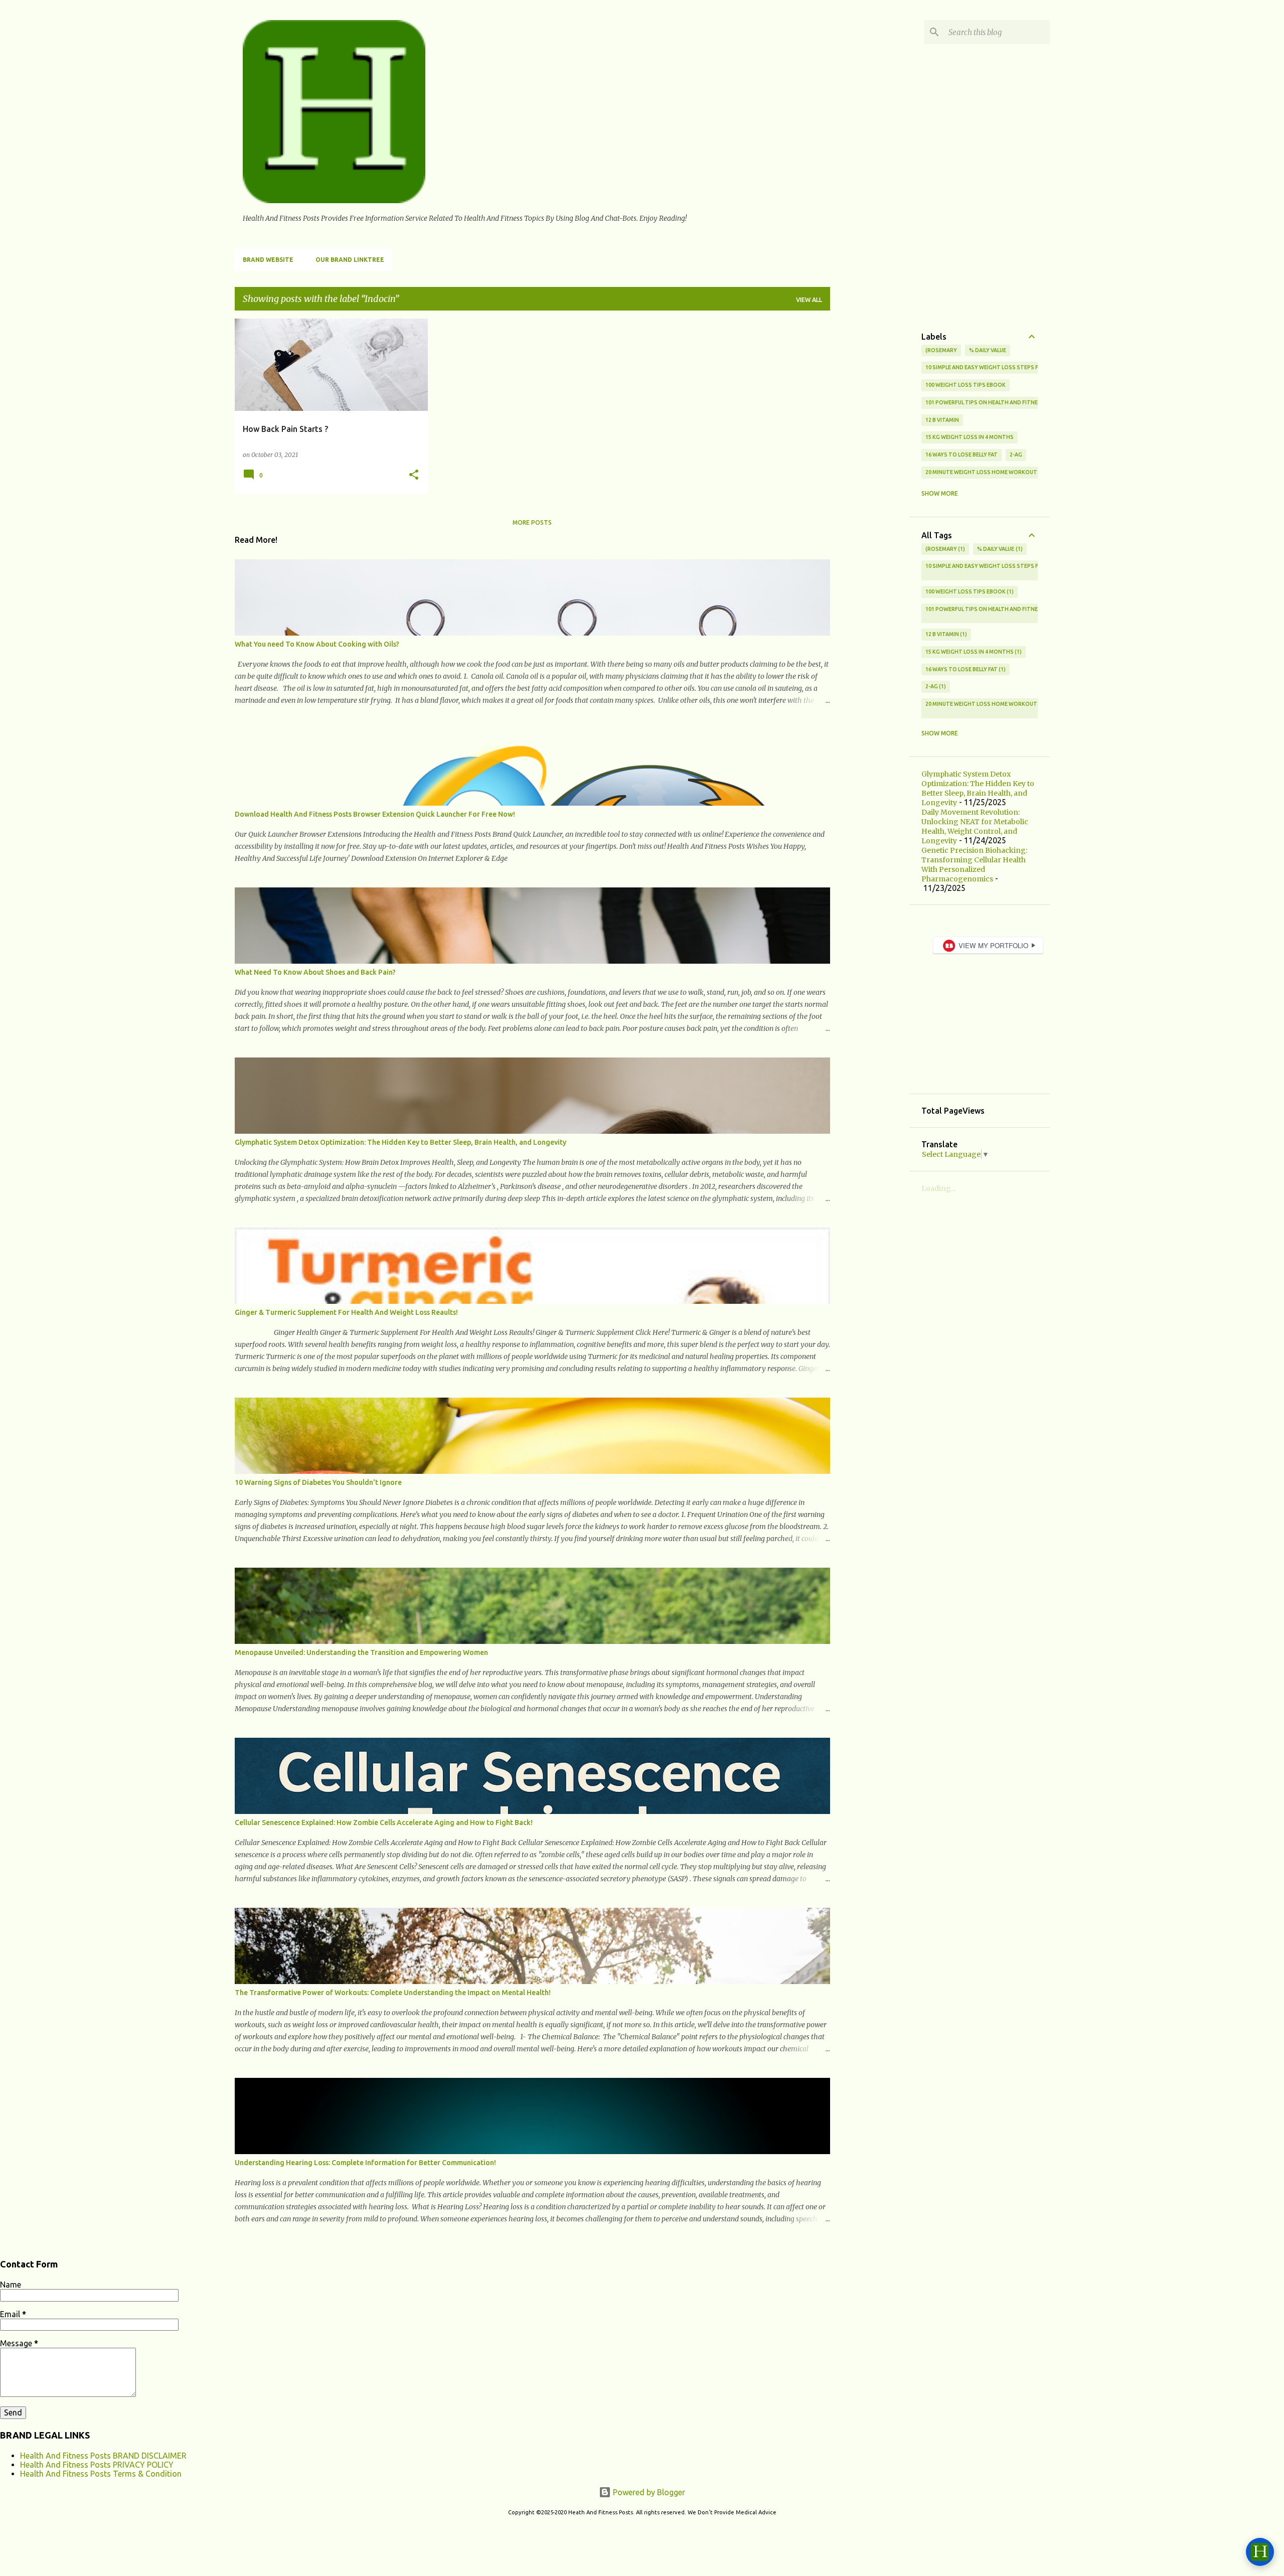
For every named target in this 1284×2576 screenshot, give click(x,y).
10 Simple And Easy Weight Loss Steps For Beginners (1001, 367)
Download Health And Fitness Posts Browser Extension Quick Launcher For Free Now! (375, 814)
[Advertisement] (870, 469)
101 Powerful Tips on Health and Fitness (985, 402)
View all (809, 300)
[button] (414, 475)
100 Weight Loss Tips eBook (966, 385)
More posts (532, 522)
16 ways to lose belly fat (961, 454)
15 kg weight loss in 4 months (970, 437)
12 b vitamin (942, 420)
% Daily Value (988, 350)
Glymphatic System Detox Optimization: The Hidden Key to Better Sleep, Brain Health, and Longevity (400, 1142)
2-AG (1016, 454)
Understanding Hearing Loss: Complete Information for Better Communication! (365, 2163)
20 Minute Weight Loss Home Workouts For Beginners (1005, 472)
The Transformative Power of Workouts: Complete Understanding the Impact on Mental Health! (393, 1993)
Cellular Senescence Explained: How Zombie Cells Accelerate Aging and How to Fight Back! (384, 1823)
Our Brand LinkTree (350, 260)
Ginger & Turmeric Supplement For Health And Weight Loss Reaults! (346, 1312)
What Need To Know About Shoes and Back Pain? (315, 972)
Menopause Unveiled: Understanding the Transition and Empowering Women (361, 1652)
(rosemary (941, 350)
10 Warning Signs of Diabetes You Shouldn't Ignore (318, 1482)
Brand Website (268, 260)
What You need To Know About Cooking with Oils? (317, 644)
